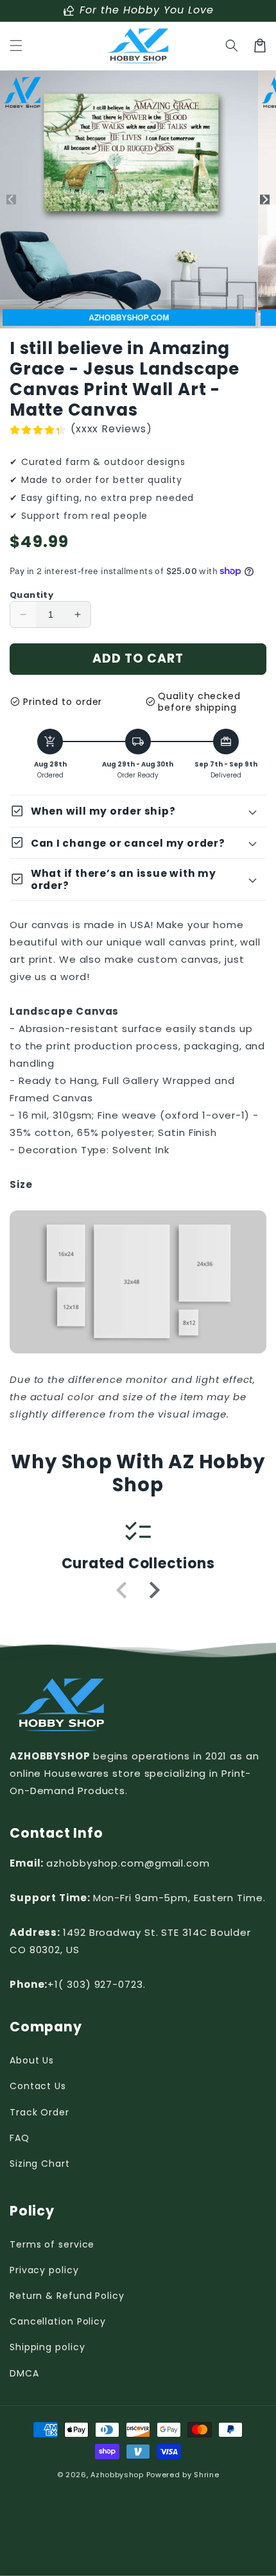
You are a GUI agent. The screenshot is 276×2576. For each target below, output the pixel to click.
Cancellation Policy (58, 2321)
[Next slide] (153, 1590)
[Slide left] (11, 200)
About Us (32, 2060)
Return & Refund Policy (67, 2296)
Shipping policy (47, 2347)
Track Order (39, 2112)
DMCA (24, 2373)
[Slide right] (265, 200)
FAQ (20, 2138)
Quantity (31, 595)
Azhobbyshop (117, 2475)
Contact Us (38, 2086)
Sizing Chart (40, 2164)
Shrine (206, 2475)
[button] (16, 46)
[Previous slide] (123, 1590)
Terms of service (52, 2244)
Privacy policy (44, 2270)
